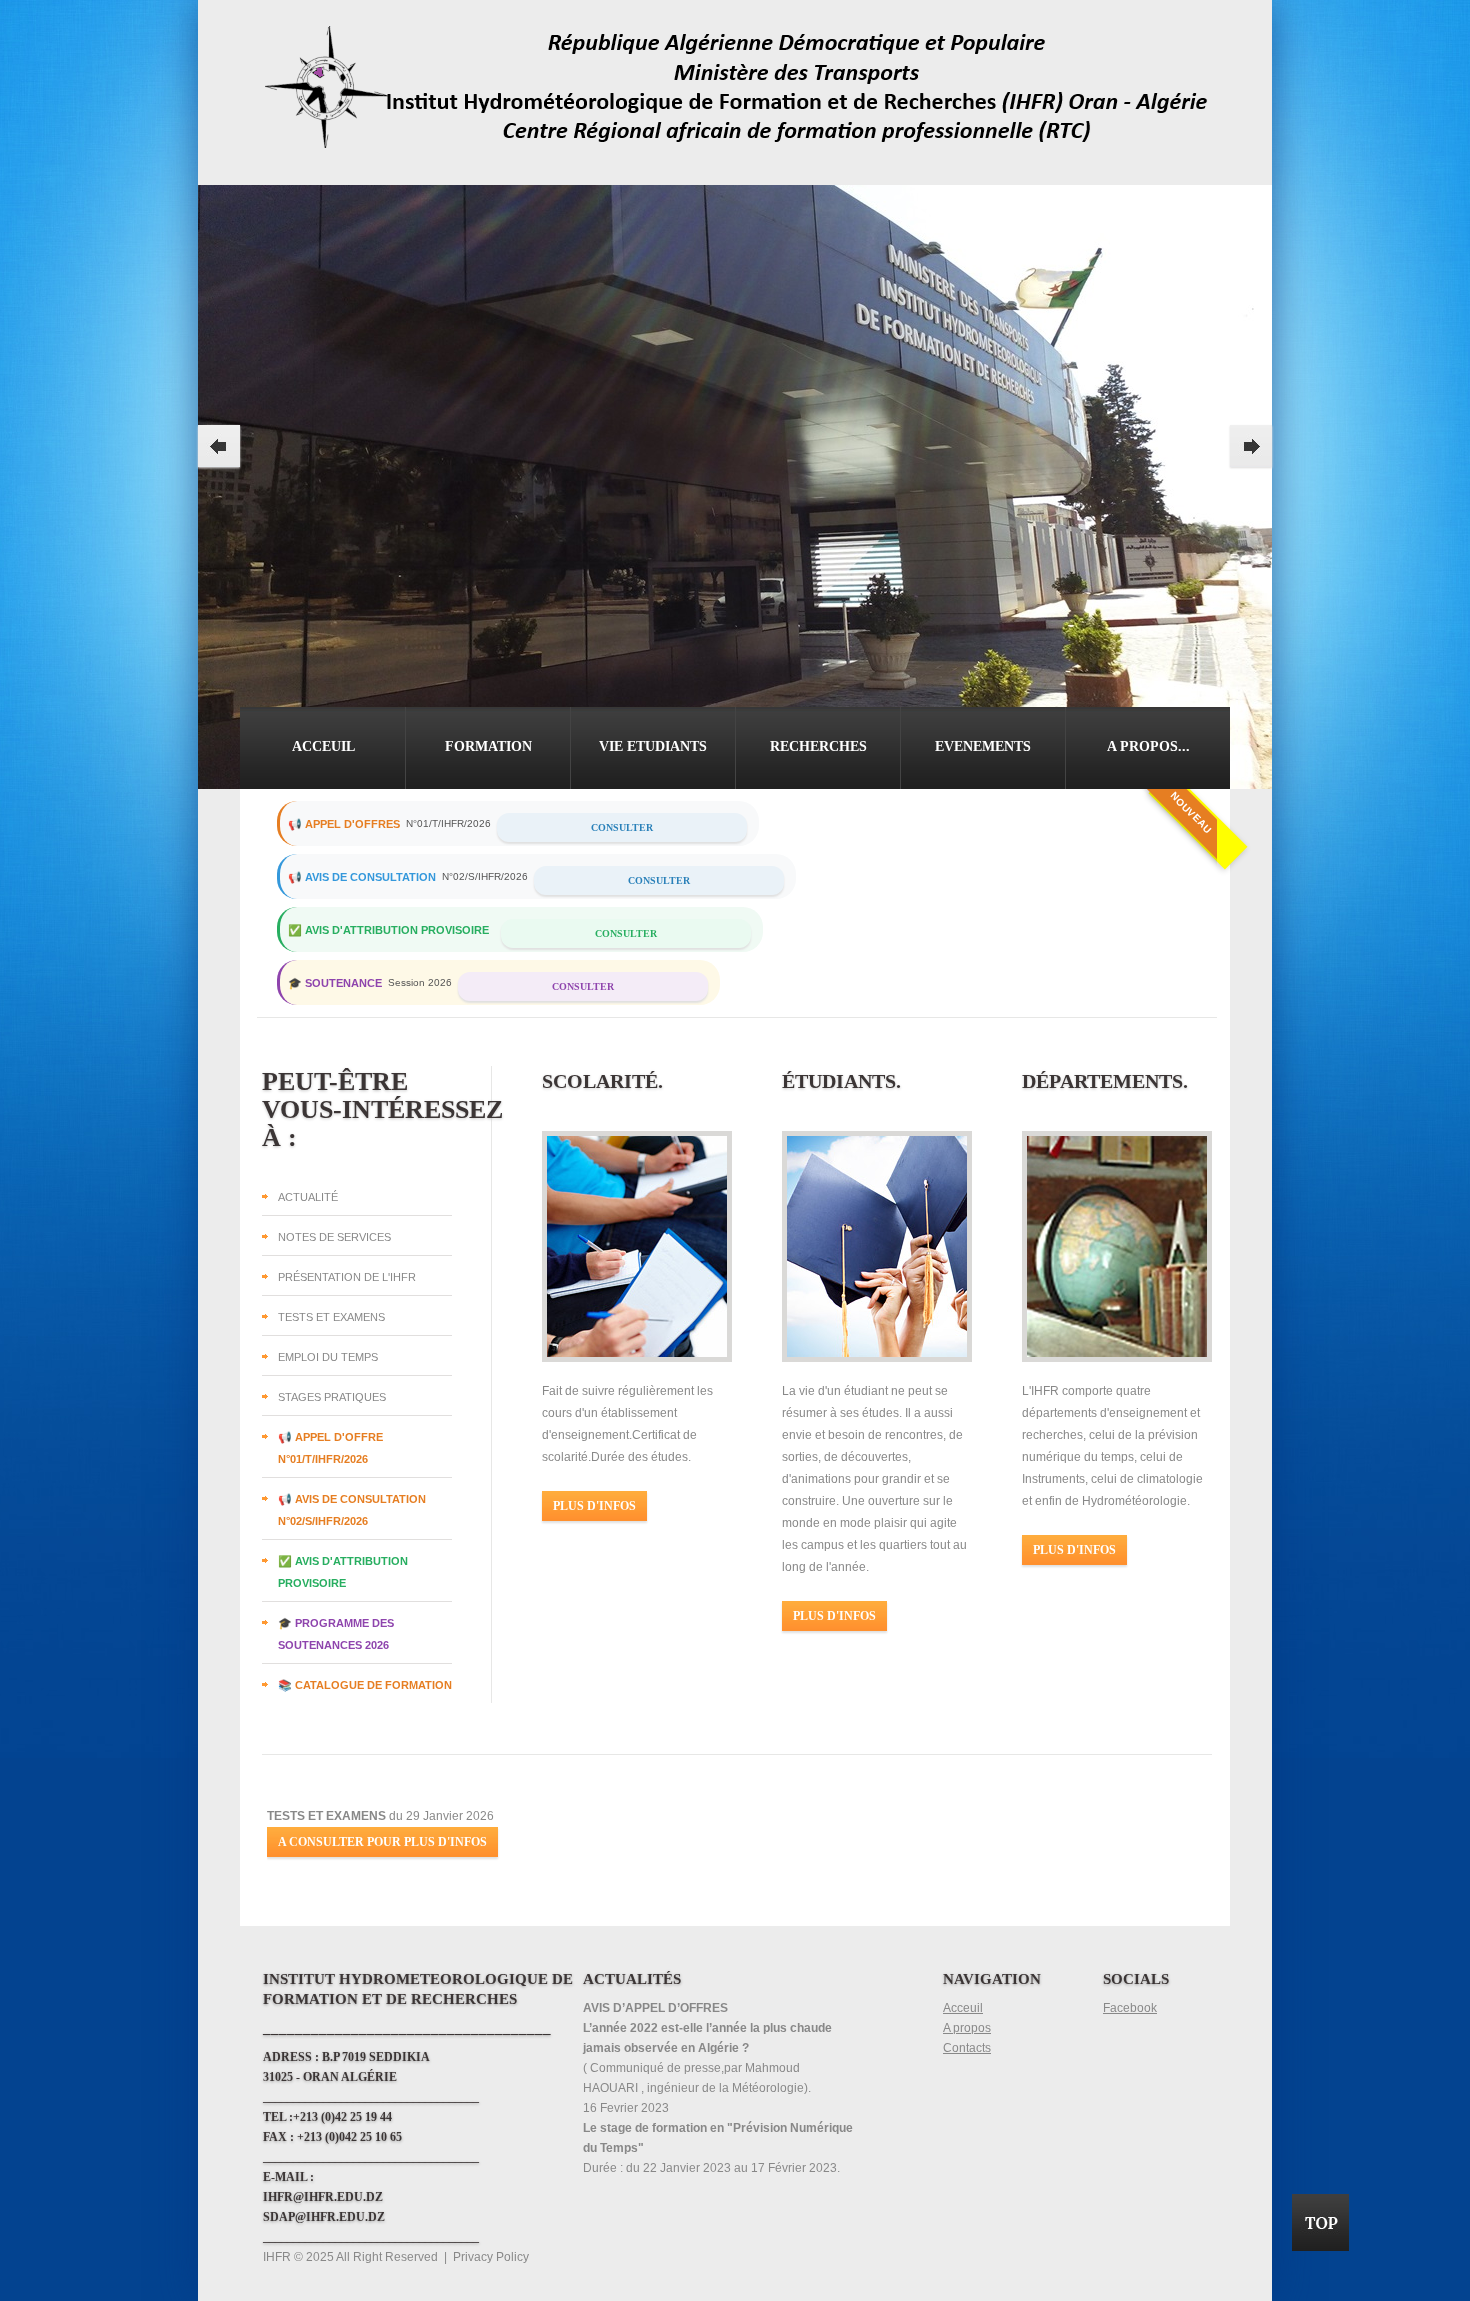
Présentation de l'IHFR (347, 1277)
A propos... (1148, 746)
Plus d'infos (594, 1506)
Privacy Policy (491, 2257)
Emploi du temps (328, 1357)
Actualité (308, 1197)
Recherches (818, 746)
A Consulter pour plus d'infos (382, 1842)
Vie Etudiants (653, 746)
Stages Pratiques (332, 1397)
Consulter (622, 827)
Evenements (983, 746)
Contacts (967, 2048)
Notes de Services (334, 1237)
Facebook (1130, 2008)
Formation (488, 746)
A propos (967, 2028)
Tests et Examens (331, 1317)
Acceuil (323, 746)
